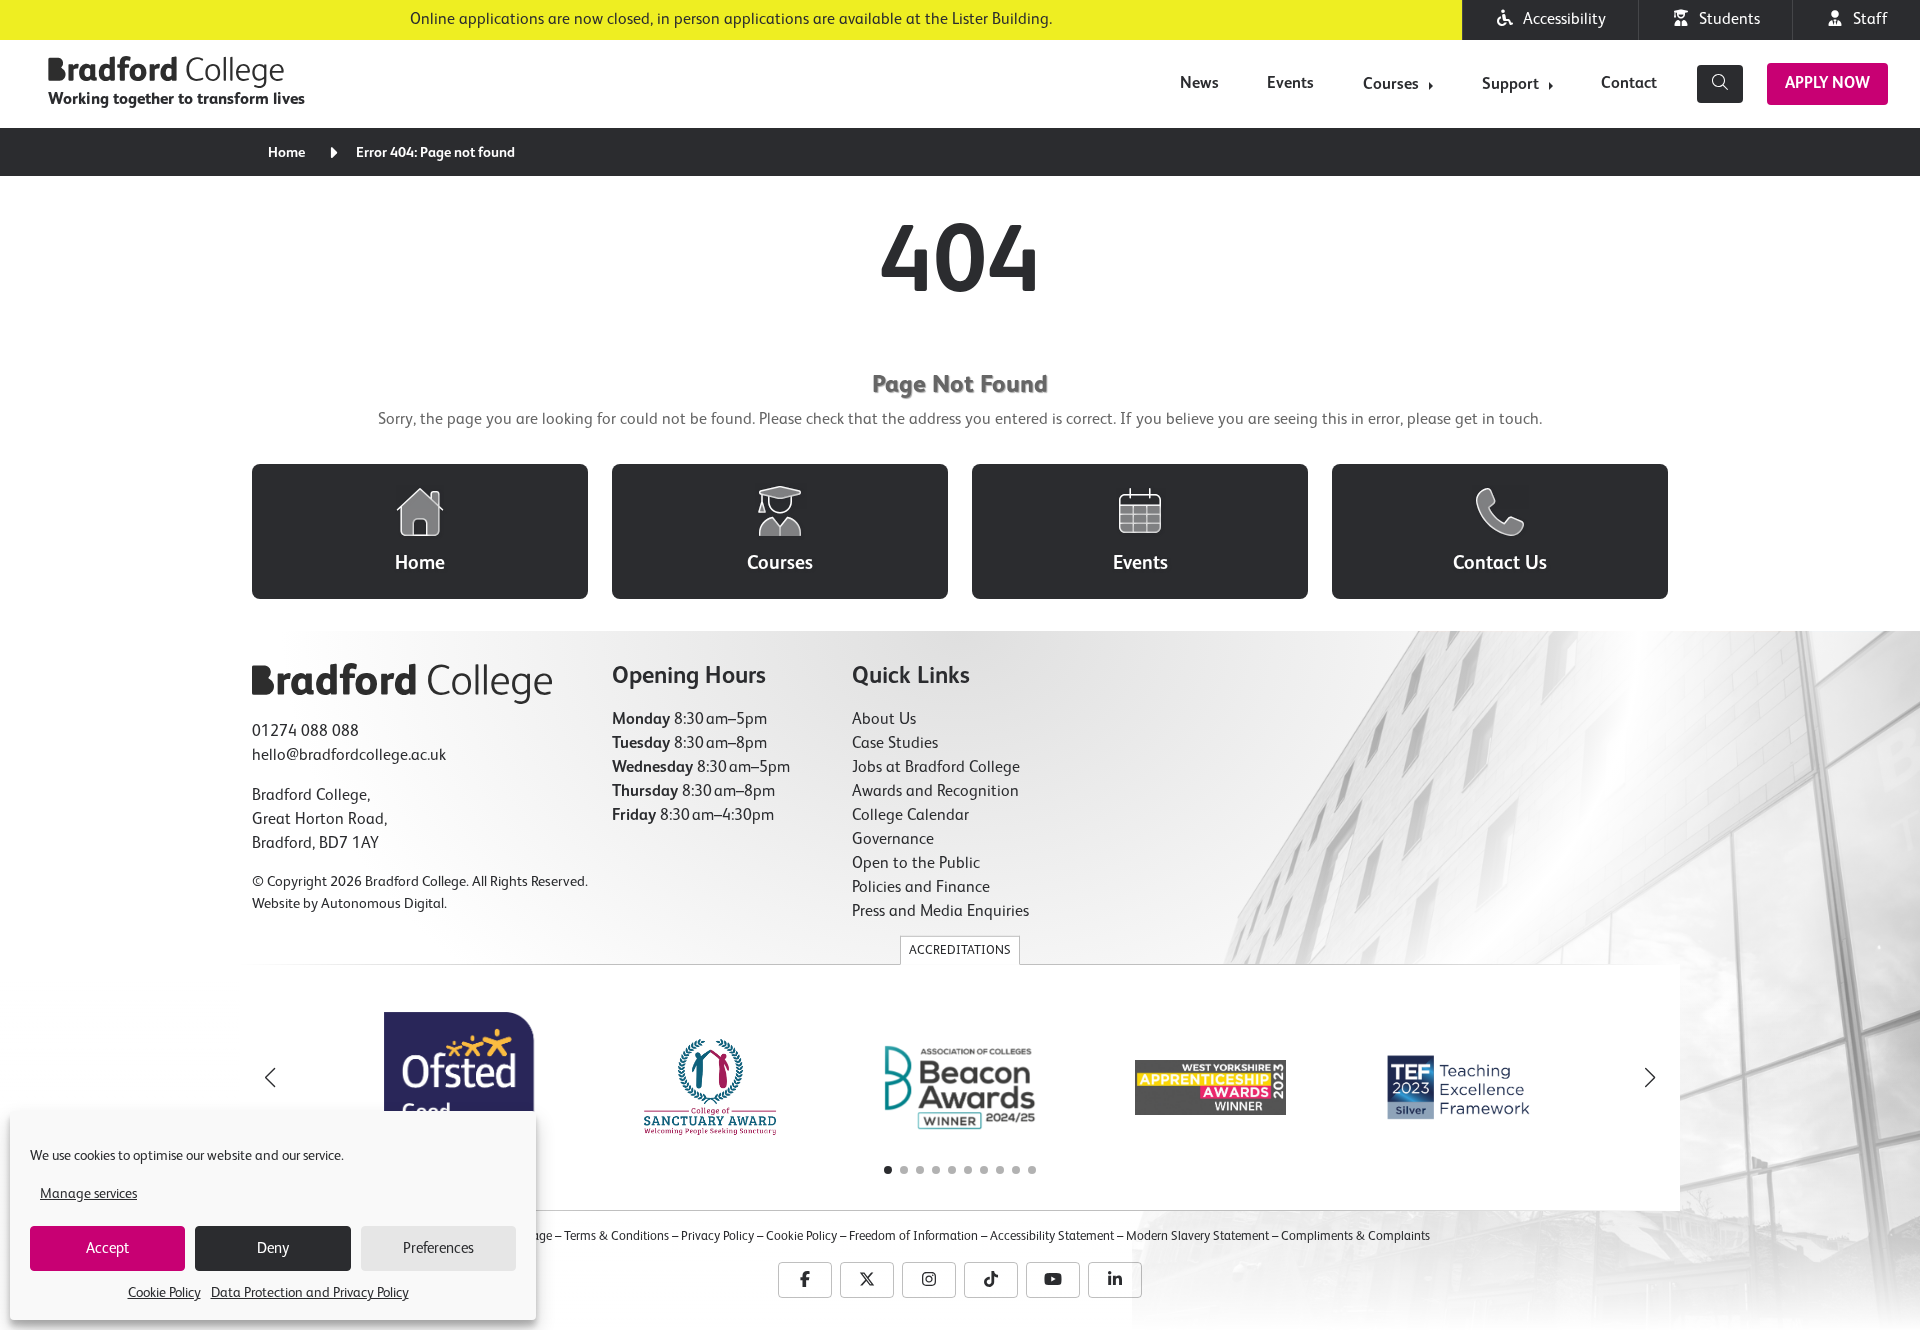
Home (286, 153)
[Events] (1140, 531)
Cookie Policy (164, 1293)
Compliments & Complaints (1355, 1236)
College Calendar (910, 816)
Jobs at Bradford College (936, 768)
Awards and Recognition (935, 792)
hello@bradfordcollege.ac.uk (349, 756)
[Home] (420, 531)
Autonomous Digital (382, 904)
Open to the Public (916, 864)
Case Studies (895, 744)
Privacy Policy (717, 1236)
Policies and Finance (921, 888)
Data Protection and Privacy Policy (310, 1293)
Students (1725, 20)
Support (1510, 85)
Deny (273, 1248)
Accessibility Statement (1052, 1236)
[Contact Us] (1500, 531)
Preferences (438, 1248)
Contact (1629, 84)
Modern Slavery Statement (1197, 1236)
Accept (107, 1248)
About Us (884, 720)
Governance (893, 840)
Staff (1866, 20)
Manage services (88, 1194)
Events (1290, 84)
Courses (1391, 85)
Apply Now (1827, 84)
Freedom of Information (913, 1236)
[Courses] (780, 531)
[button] (1650, 1078)
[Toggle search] (1720, 84)
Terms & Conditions (616, 1236)
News (1199, 84)
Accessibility (1560, 20)
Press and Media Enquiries (940, 912)
